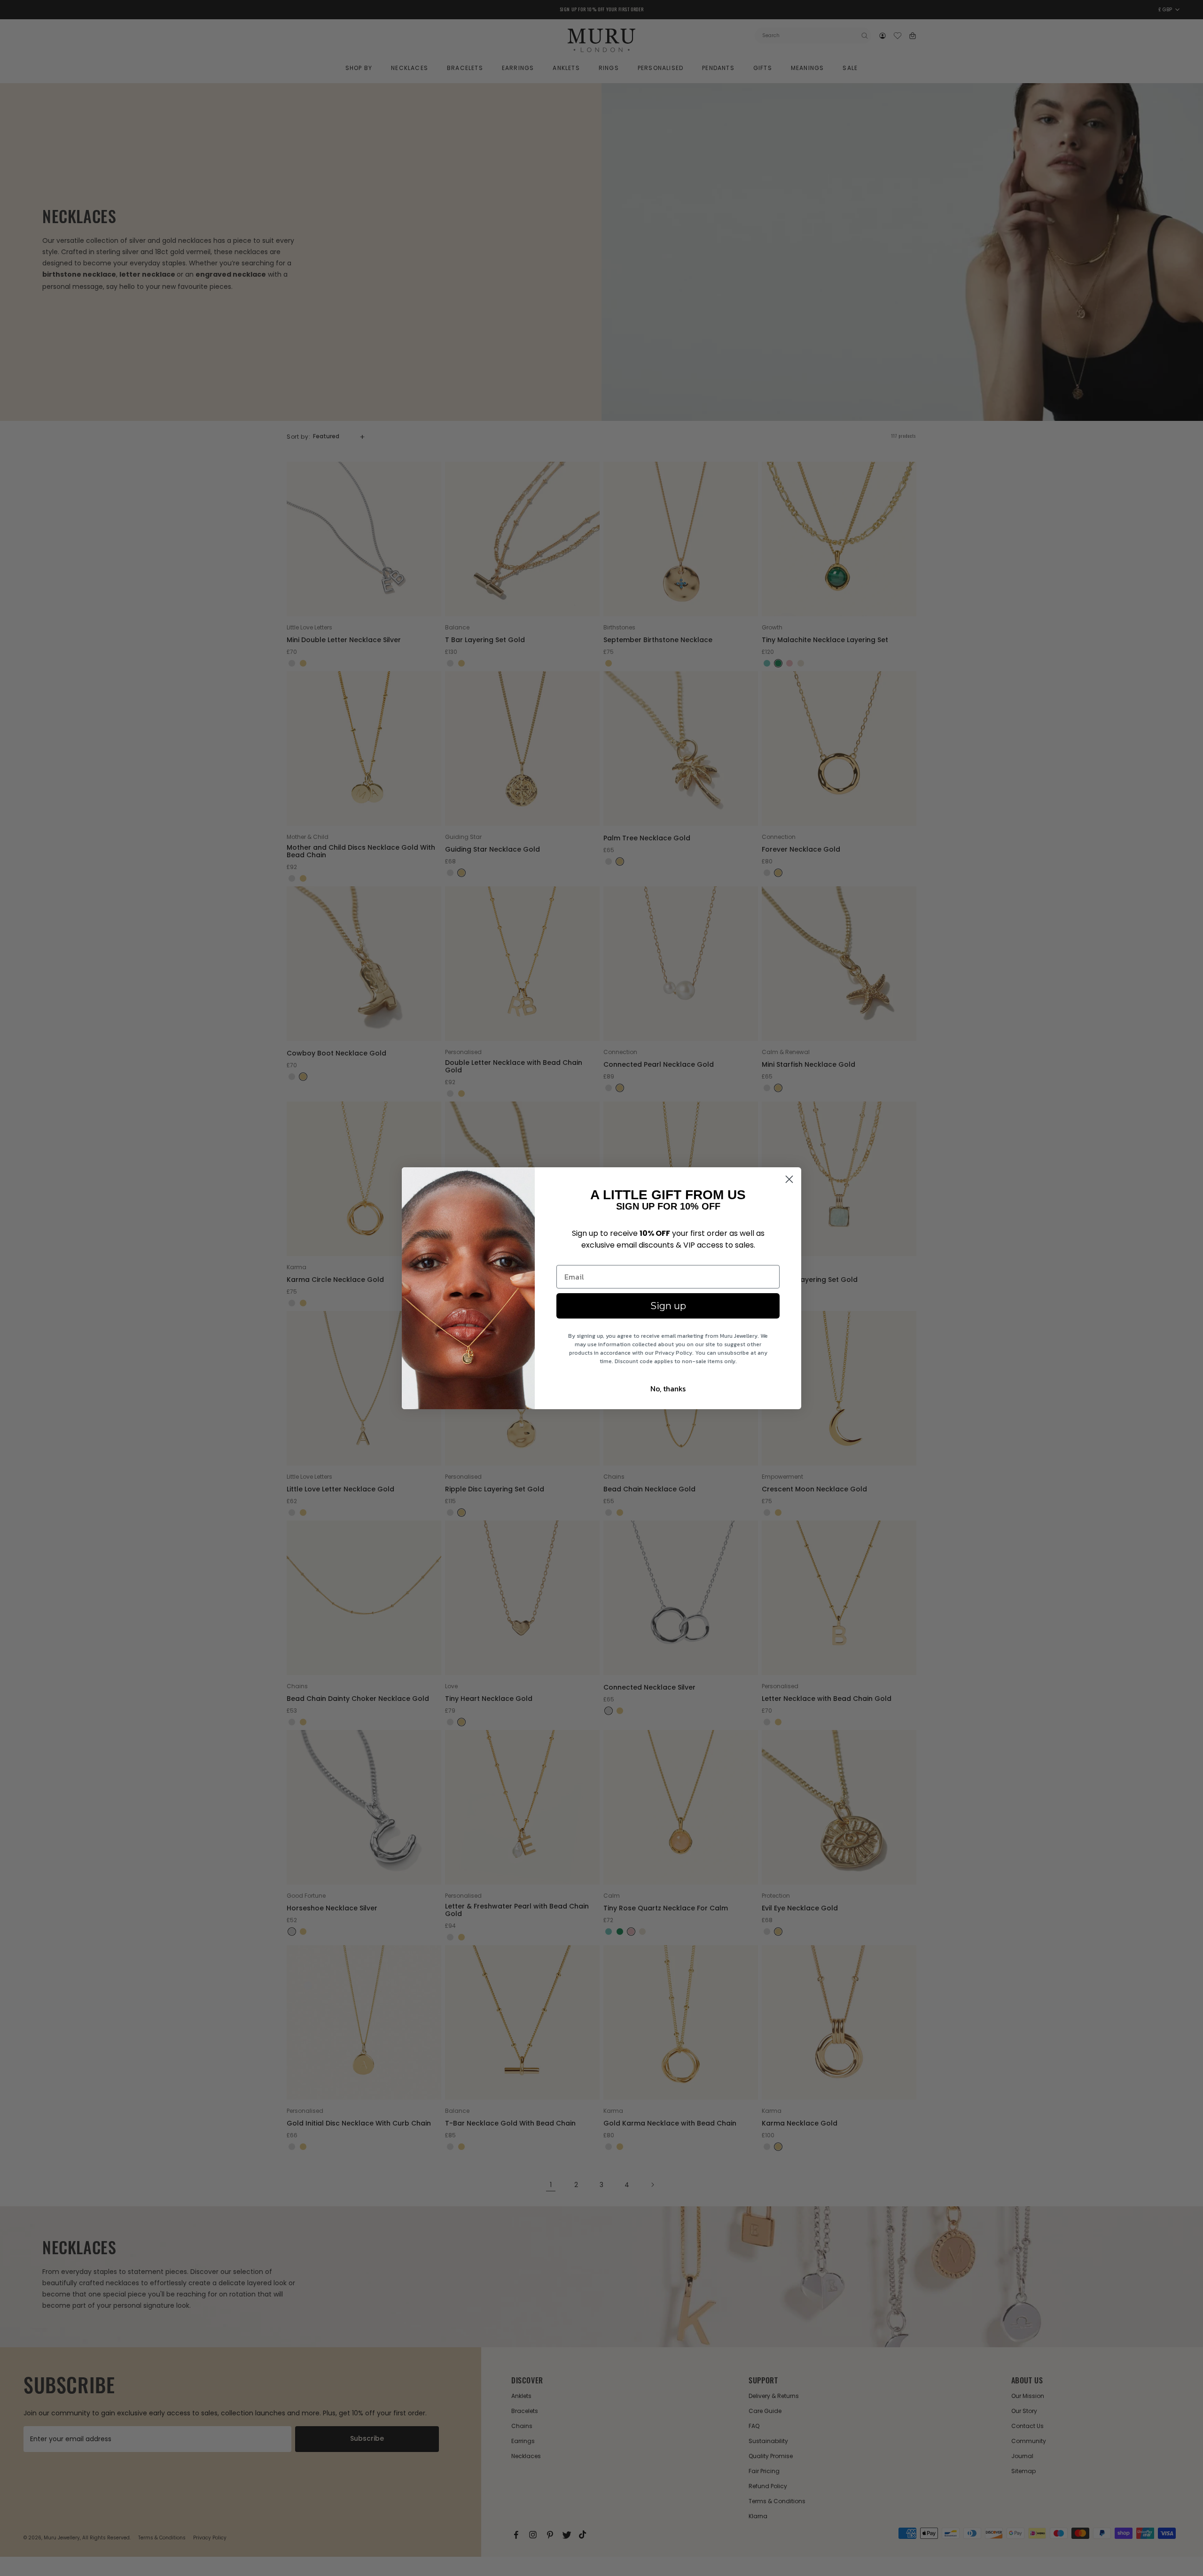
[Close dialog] (789, 1179)
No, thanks (668, 1389)
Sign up (668, 1306)
